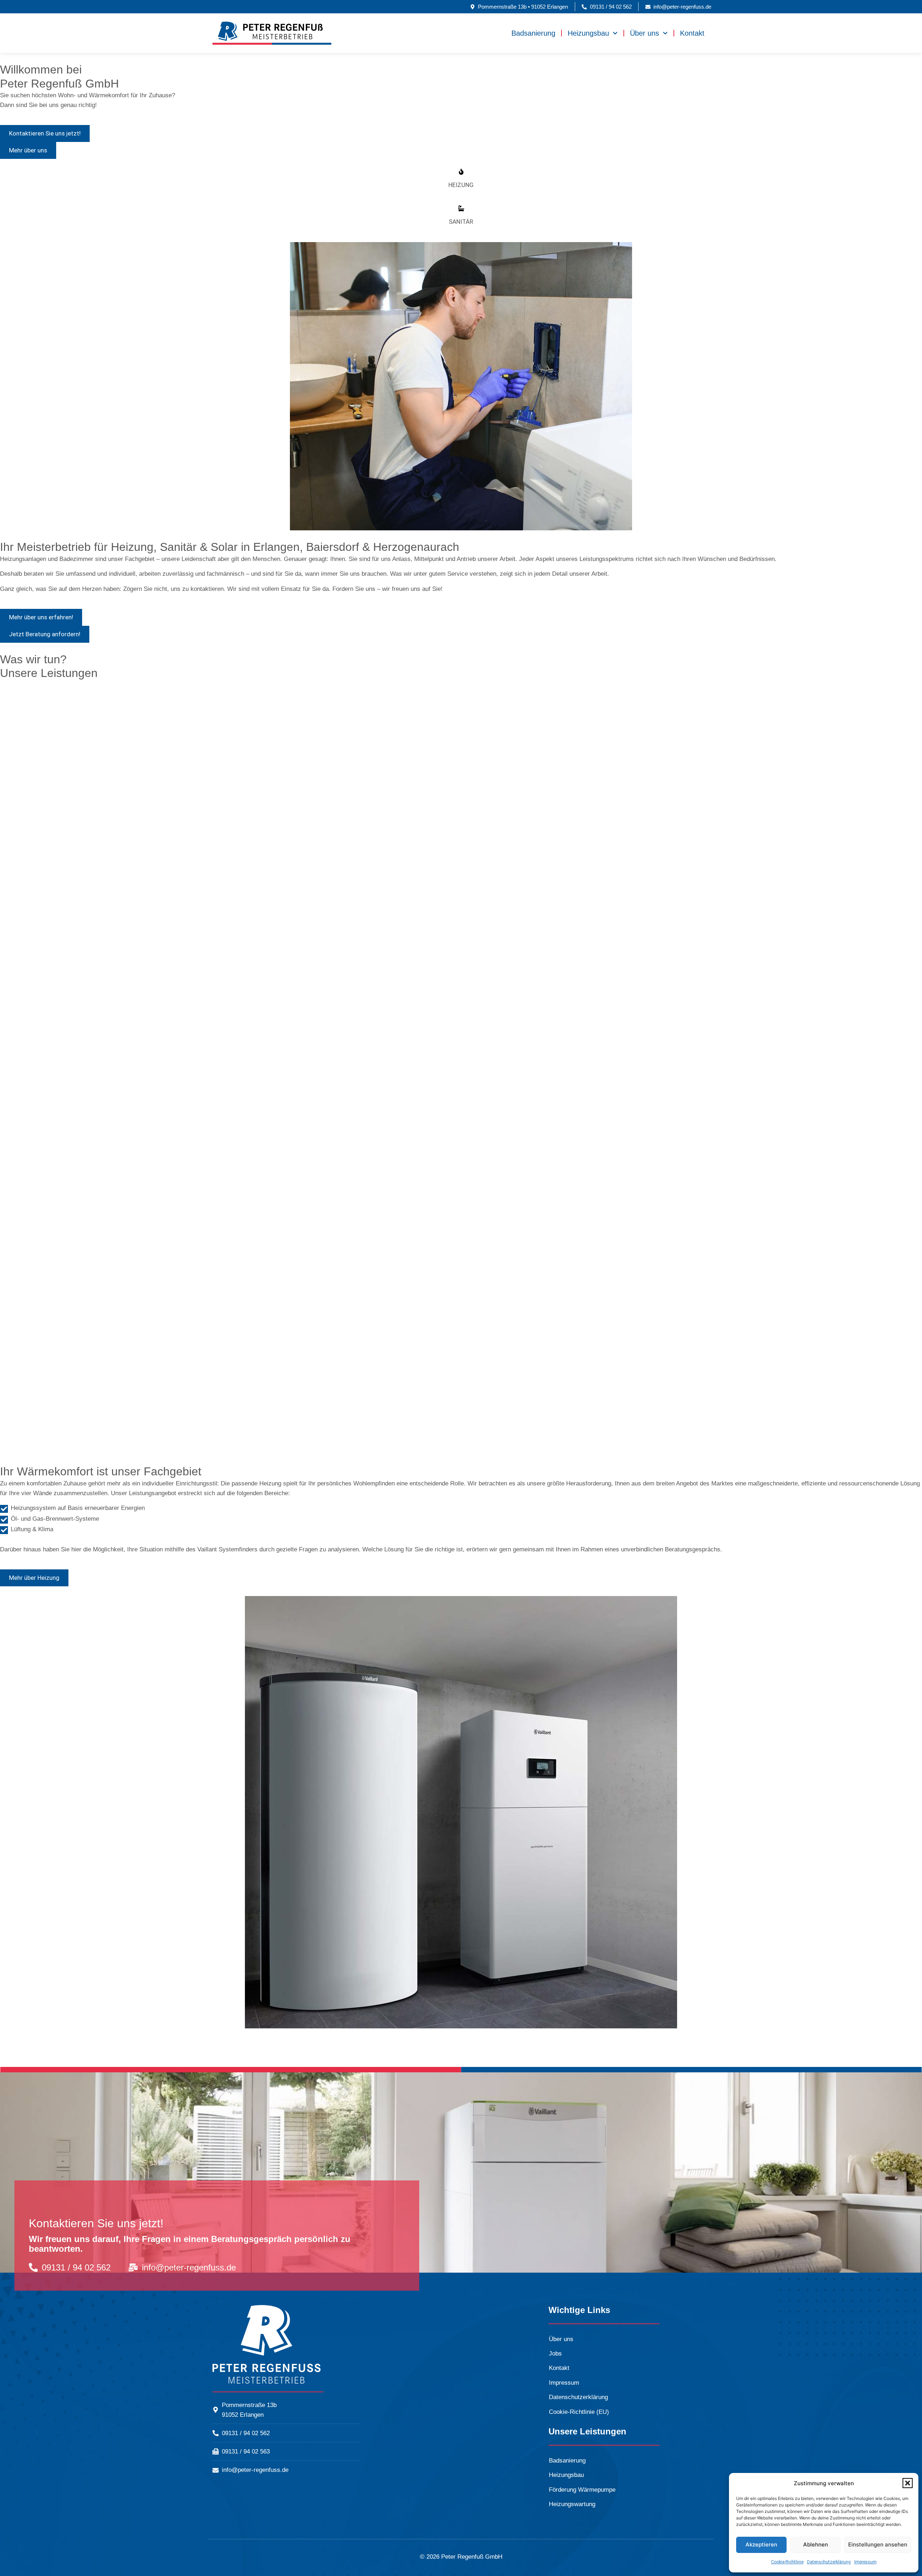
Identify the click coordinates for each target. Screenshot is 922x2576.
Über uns (644, 33)
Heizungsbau (588, 33)
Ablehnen (816, 2544)
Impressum (865, 2562)
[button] (908, 2483)
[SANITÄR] (461, 208)
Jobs (555, 2354)
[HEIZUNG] (461, 172)
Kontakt (692, 33)
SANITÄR (461, 222)
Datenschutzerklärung (829, 2562)
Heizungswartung (572, 2504)
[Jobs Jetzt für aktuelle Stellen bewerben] (461, 962)
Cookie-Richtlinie (787, 2562)
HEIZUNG (461, 185)
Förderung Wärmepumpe (582, 2490)
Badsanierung (533, 33)
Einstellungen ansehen (878, 2544)
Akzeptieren (761, 2544)
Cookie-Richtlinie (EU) (579, 2412)
